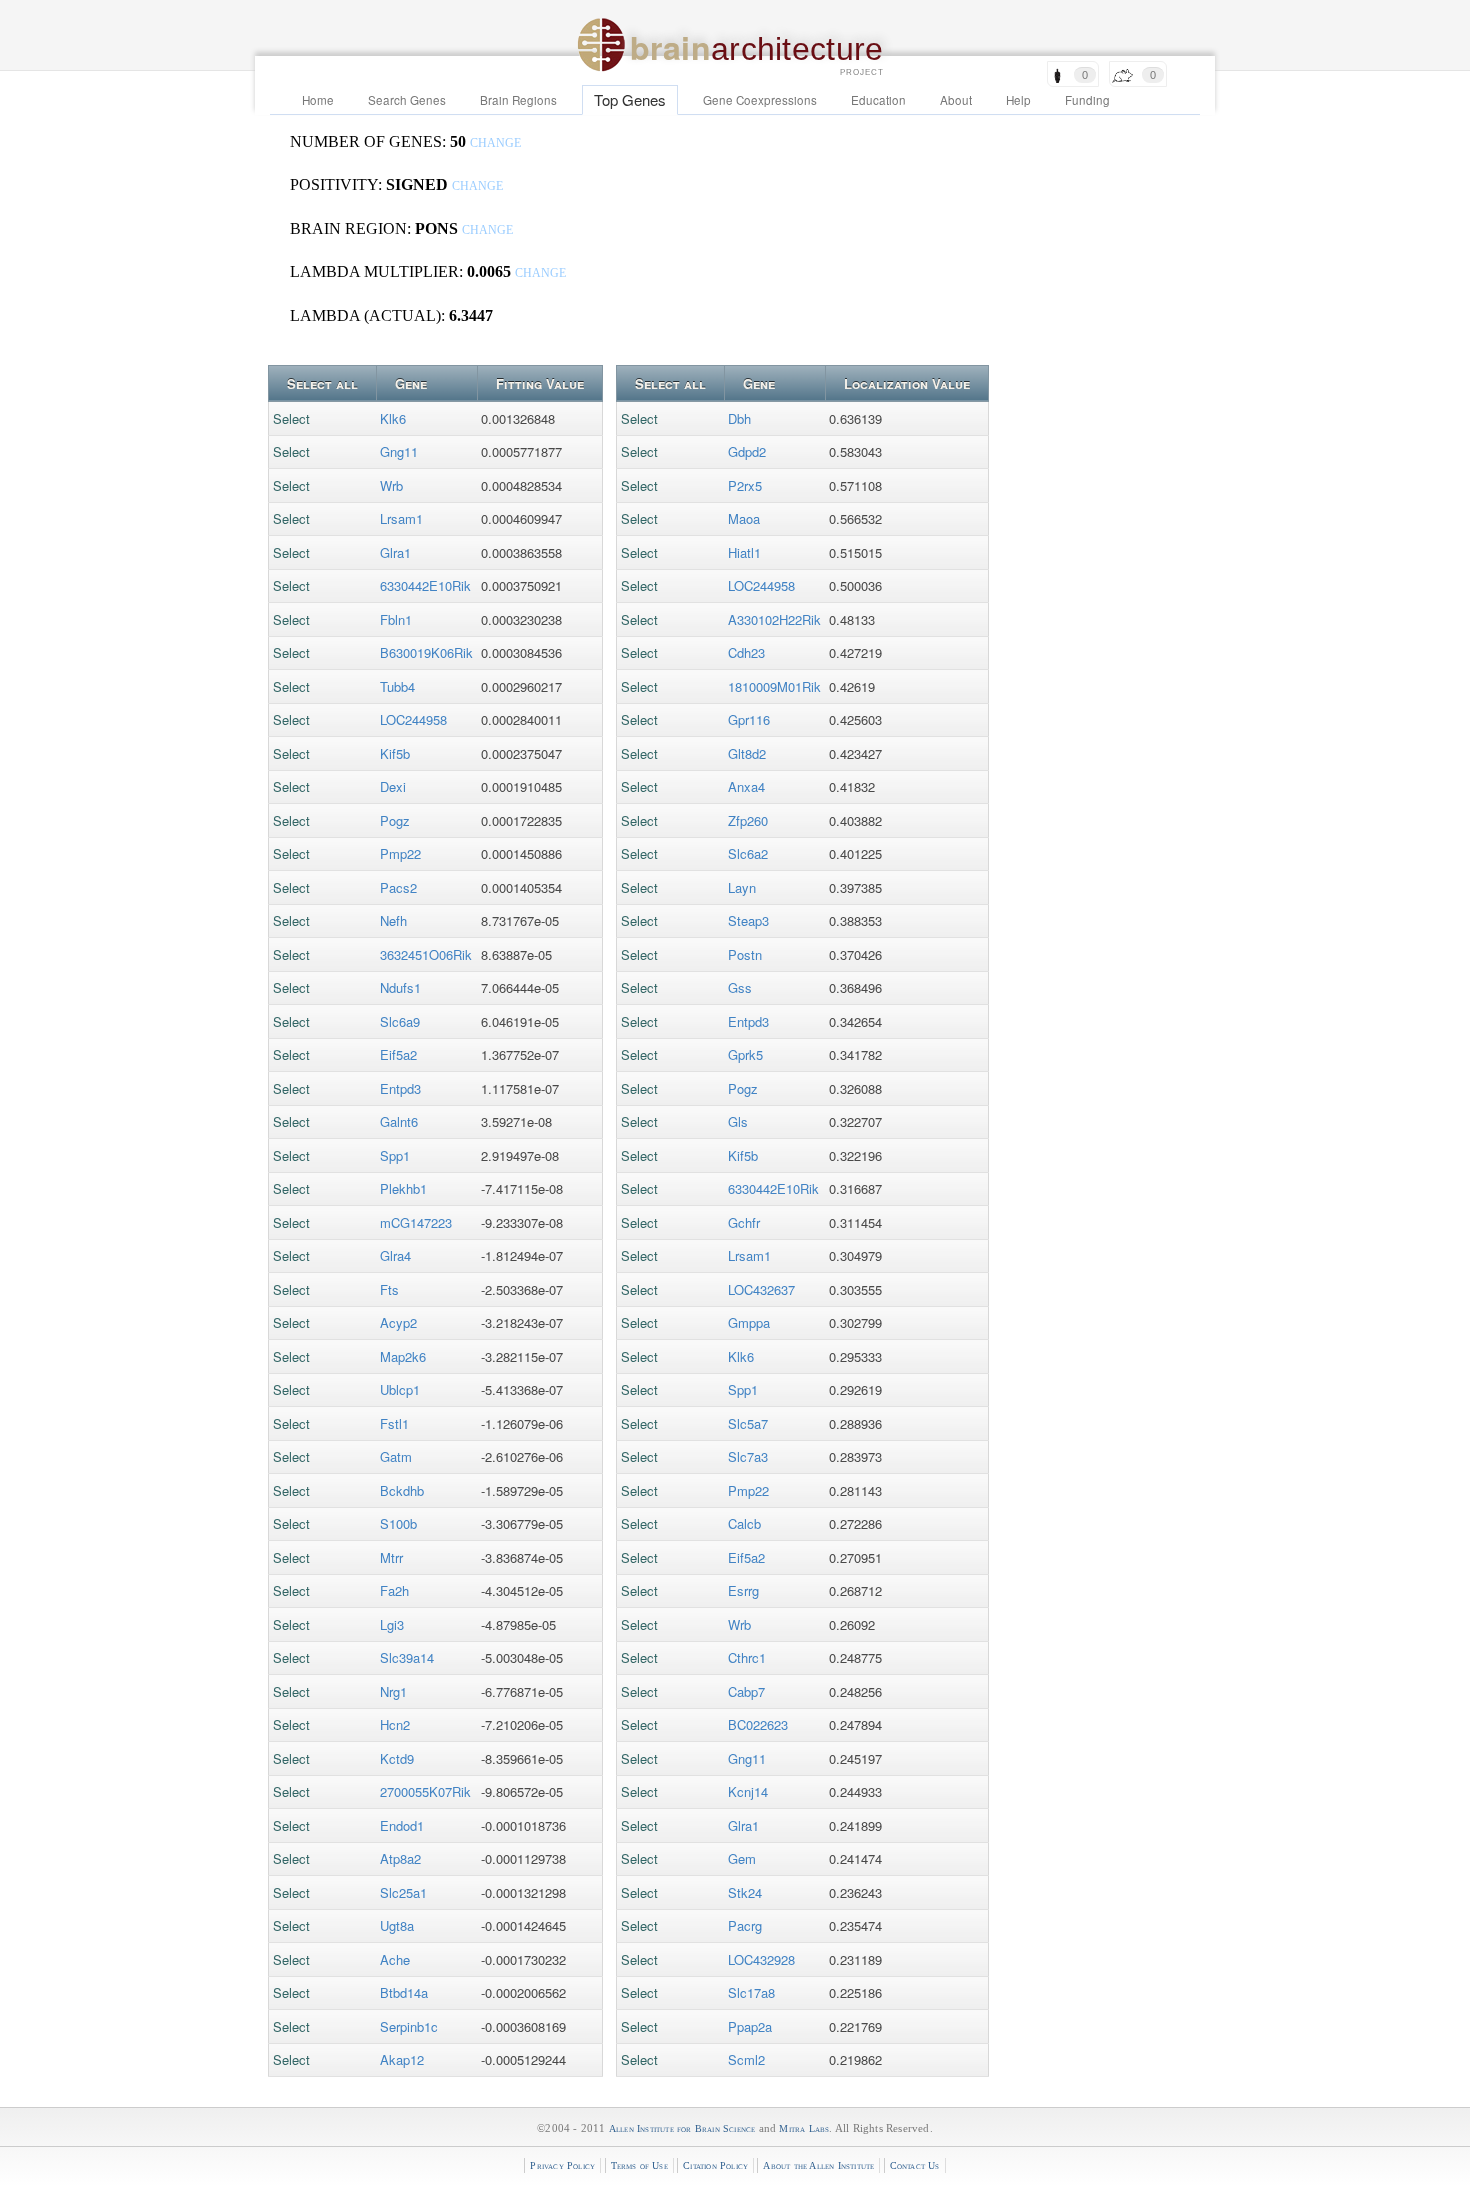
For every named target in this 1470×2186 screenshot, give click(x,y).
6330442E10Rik (425, 585)
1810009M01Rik (774, 686)
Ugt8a (397, 1925)
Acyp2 (398, 1322)
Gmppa (749, 1322)
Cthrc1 (747, 1657)
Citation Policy (715, 2165)
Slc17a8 (751, 1992)
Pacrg (745, 1925)
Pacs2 (398, 887)
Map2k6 (403, 1356)
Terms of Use (639, 2165)
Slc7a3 (748, 1456)
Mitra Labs (804, 2128)
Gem (742, 1858)
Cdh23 (746, 652)
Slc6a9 (400, 1021)
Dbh (739, 418)
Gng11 (399, 451)
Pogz (395, 820)
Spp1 (395, 1155)
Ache (395, 1959)
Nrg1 (393, 1691)
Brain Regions (518, 100)
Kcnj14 (748, 1791)
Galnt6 (399, 1121)
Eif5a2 (398, 1054)
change (495, 143)
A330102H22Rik (774, 619)
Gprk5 (745, 1054)
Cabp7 (746, 1691)
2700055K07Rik (425, 1791)
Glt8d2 (747, 753)
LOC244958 (413, 719)
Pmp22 (400, 853)
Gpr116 (749, 719)
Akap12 (402, 2059)
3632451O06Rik (426, 954)
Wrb (391, 485)
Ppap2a (750, 2026)
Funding (1087, 100)
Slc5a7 (748, 1423)
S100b (398, 1523)
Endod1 (402, 1825)
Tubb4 (397, 686)
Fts (389, 1289)
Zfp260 (748, 820)
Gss (740, 987)
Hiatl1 (744, 552)
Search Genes (407, 100)
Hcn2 (395, 1724)
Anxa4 (746, 786)
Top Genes (630, 99)
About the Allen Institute (818, 2165)
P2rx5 (745, 485)
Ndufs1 (400, 987)
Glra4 (395, 1255)
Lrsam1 (401, 518)
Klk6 (393, 418)
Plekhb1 (403, 1188)
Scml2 (746, 2059)
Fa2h (394, 1590)
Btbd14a (404, 1992)
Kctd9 (397, 1758)
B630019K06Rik (426, 652)
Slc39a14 (407, 1657)
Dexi (393, 786)
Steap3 (748, 920)
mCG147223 (416, 1222)
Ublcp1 (400, 1389)
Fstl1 (394, 1423)
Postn (745, 954)
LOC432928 (761, 1959)
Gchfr (744, 1222)
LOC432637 (761, 1289)
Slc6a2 (748, 853)
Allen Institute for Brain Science (682, 2128)
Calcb (744, 1523)
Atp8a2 (400, 1858)
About (956, 100)
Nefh (393, 920)
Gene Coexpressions (760, 100)
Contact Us (915, 2165)
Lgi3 (392, 1624)
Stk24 (745, 1892)
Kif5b (395, 753)
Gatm (396, 1456)
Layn (742, 887)
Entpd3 (400, 1088)
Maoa (744, 518)
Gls (738, 1121)
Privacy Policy (562, 2165)
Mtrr (391, 1557)
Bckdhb (402, 1490)
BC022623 (758, 1724)
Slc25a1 (403, 1892)
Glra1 (395, 552)
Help (1018, 100)
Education (878, 100)
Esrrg (743, 1590)
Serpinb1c (409, 2026)
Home (318, 100)
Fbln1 (396, 619)
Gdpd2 (747, 451)
